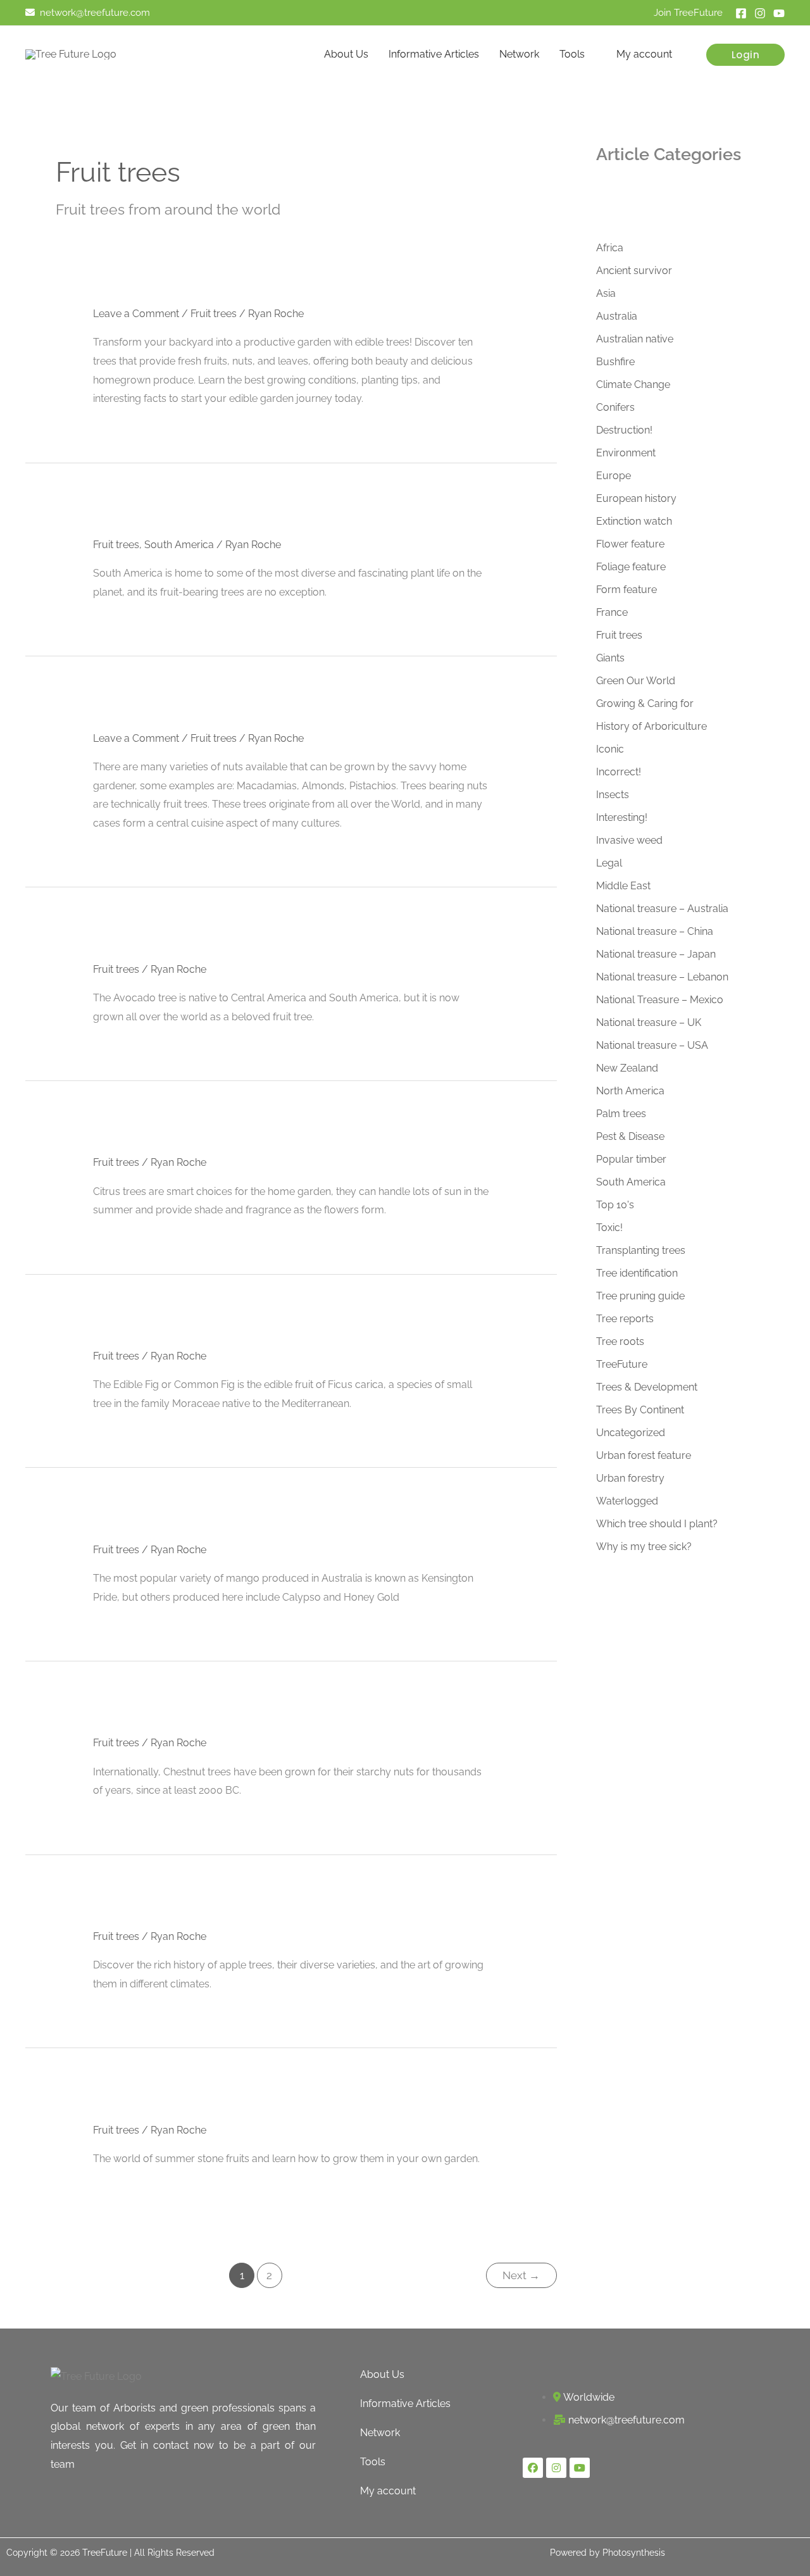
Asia (606, 293)
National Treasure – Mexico (660, 1000)
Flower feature (630, 544)
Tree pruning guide (640, 1296)
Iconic (610, 749)
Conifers (615, 407)
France (612, 612)
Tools (572, 54)
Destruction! (624, 430)
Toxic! (609, 1228)
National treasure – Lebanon (662, 977)
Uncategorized (631, 1433)
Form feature (626, 590)
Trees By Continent (640, 1410)
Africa (610, 248)
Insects (613, 795)
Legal (609, 863)
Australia (617, 316)
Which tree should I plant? (657, 1524)
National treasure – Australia (662, 909)
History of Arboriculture (651, 726)
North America (630, 1091)
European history (636, 498)
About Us (346, 54)
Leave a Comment (136, 314)
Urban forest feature (644, 1455)
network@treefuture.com (95, 12)
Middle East (623, 886)
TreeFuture (622, 1364)
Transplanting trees (641, 1250)
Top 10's (615, 1205)
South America (179, 545)
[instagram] (760, 13)
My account (644, 54)
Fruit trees (214, 314)
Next (521, 2275)
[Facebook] (741, 13)
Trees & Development (647, 1387)
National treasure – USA (652, 1045)
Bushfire (615, 362)
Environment (626, 453)
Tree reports (625, 1319)
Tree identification (637, 1273)
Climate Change (633, 385)
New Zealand (627, 1068)
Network (519, 54)
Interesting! (622, 817)
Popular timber (631, 1159)
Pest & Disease (630, 1136)
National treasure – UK (649, 1022)
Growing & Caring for (645, 703)
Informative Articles (434, 54)
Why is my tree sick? (644, 1547)
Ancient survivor (634, 271)
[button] (746, 55)
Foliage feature (631, 567)
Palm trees (621, 1114)
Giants (610, 658)
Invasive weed (629, 840)
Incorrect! (619, 772)
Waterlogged (627, 1501)
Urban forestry (630, 1478)
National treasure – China (655, 931)
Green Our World (636, 681)
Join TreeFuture (688, 12)
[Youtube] (779, 13)
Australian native (635, 339)
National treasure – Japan (656, 954)
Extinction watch (634, 521)
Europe (614, 476)
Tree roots (620, 1341)
